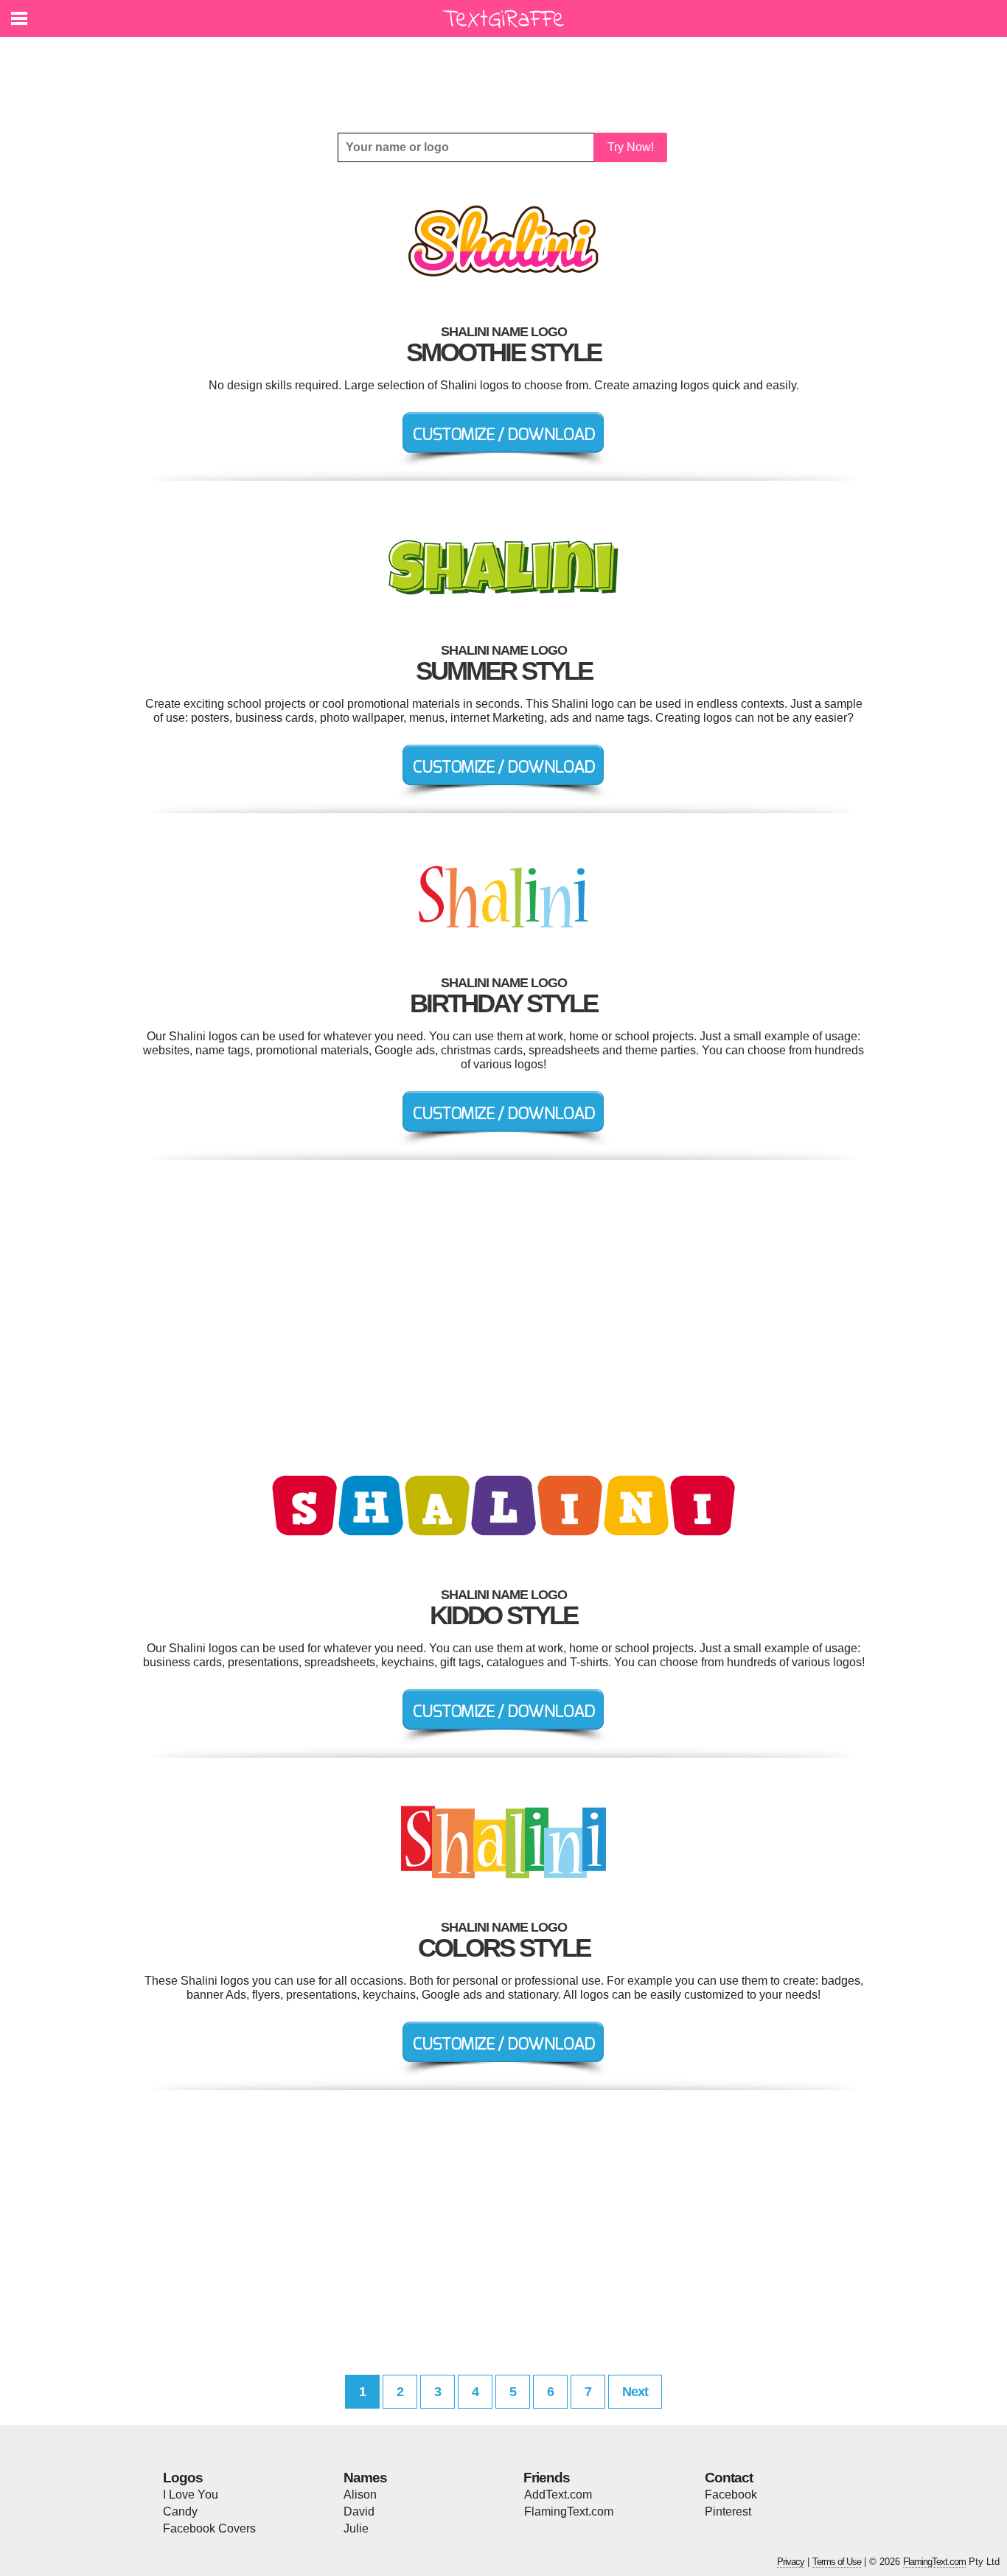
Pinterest (728, 2511)
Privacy (791, 2562)
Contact (729, 2478)
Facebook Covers (209, 2528)
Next (635, 2392)
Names (365, 2478)
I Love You (191, 2495)
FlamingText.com (569, 2511)
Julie (356, 2528)
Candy (180, 2511)
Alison (360, 2495)
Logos (183, 2478)
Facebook (731, 2495)
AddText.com (558, 2495)
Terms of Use (837, 2562)
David (359, 2511)
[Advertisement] (507, 74)
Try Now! (631, 147)
